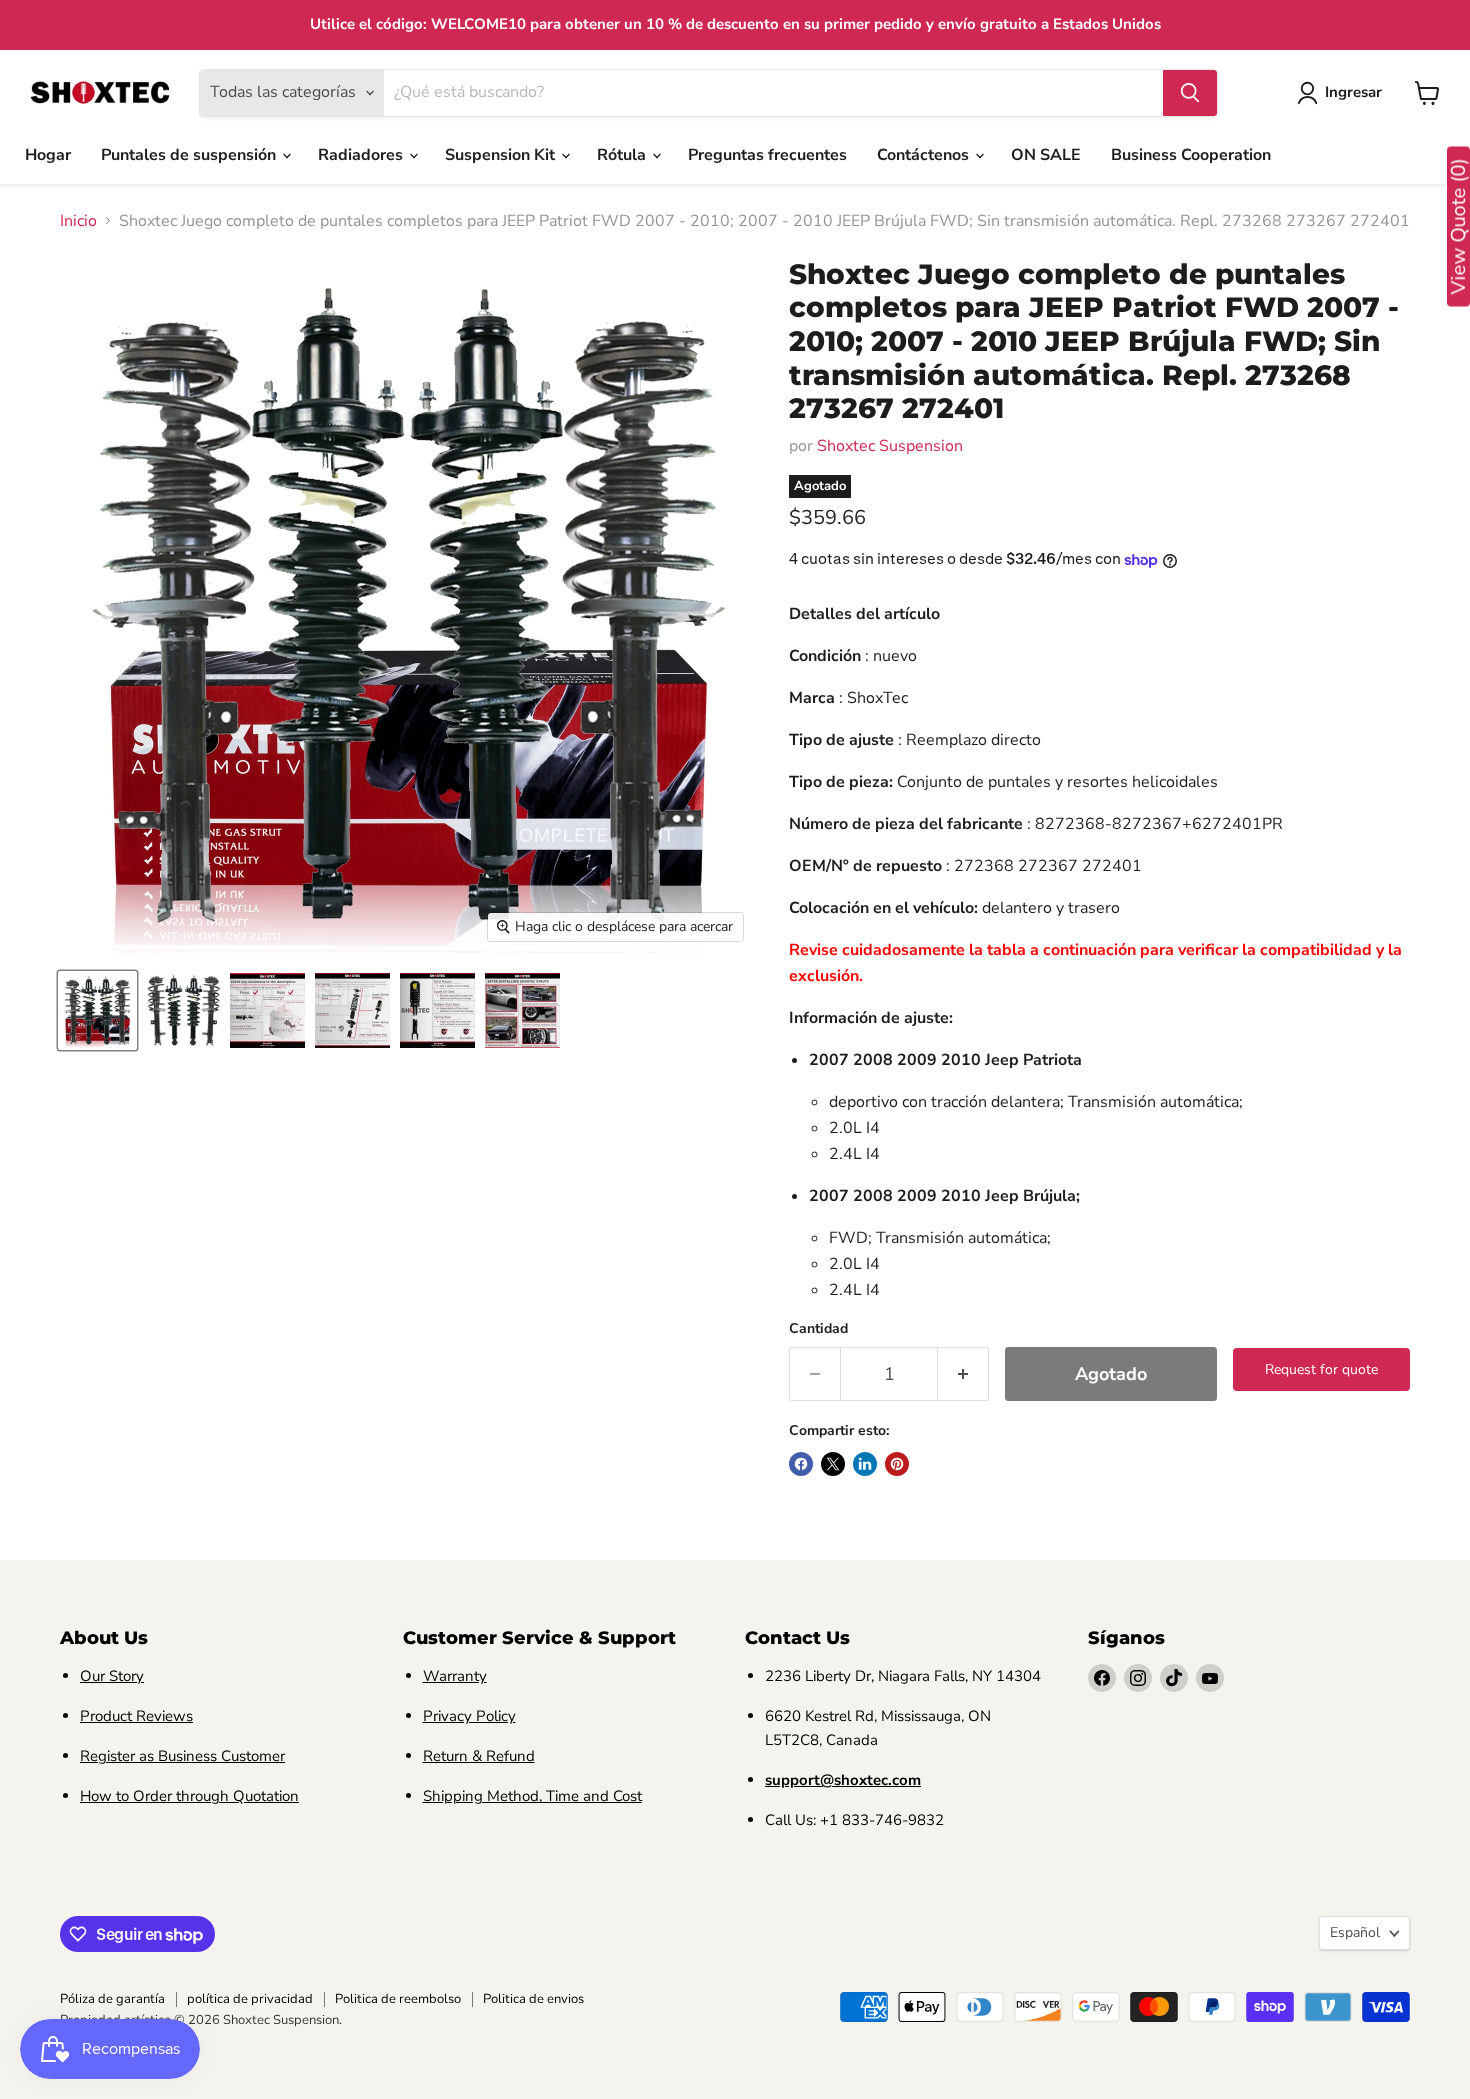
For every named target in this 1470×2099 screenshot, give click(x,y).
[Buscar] (1190, 93)
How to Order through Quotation (189, 1796)
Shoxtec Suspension (890, 446)
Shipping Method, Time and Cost (532, 1796)
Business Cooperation (1191, 155)
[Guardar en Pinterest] (897, 1464)
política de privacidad (250, 1999)
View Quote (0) (1458, 227)
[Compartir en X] (833, 1464)
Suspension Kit (502, 155)
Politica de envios (533, 1999)
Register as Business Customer (182, 1756)
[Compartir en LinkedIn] (865, 1464)
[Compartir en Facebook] (801, 1464)
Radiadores (362, 155)
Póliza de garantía (112, 1999)
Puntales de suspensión (190, 155)
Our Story (112, 1676)
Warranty (455, 1676)
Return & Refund (479, 1756)
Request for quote (1321, 1369)
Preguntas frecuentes (767, 155)
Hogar (48, 155)
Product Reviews (136, 1716)
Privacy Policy (469, 1716)
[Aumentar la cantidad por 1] (963, 1374)
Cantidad (818, 1329)
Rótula (623, 155)
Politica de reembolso (398, 1999)
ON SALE (1046, 155)
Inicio (78, 221)
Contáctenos (925, 155)
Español (1355, 1932)
